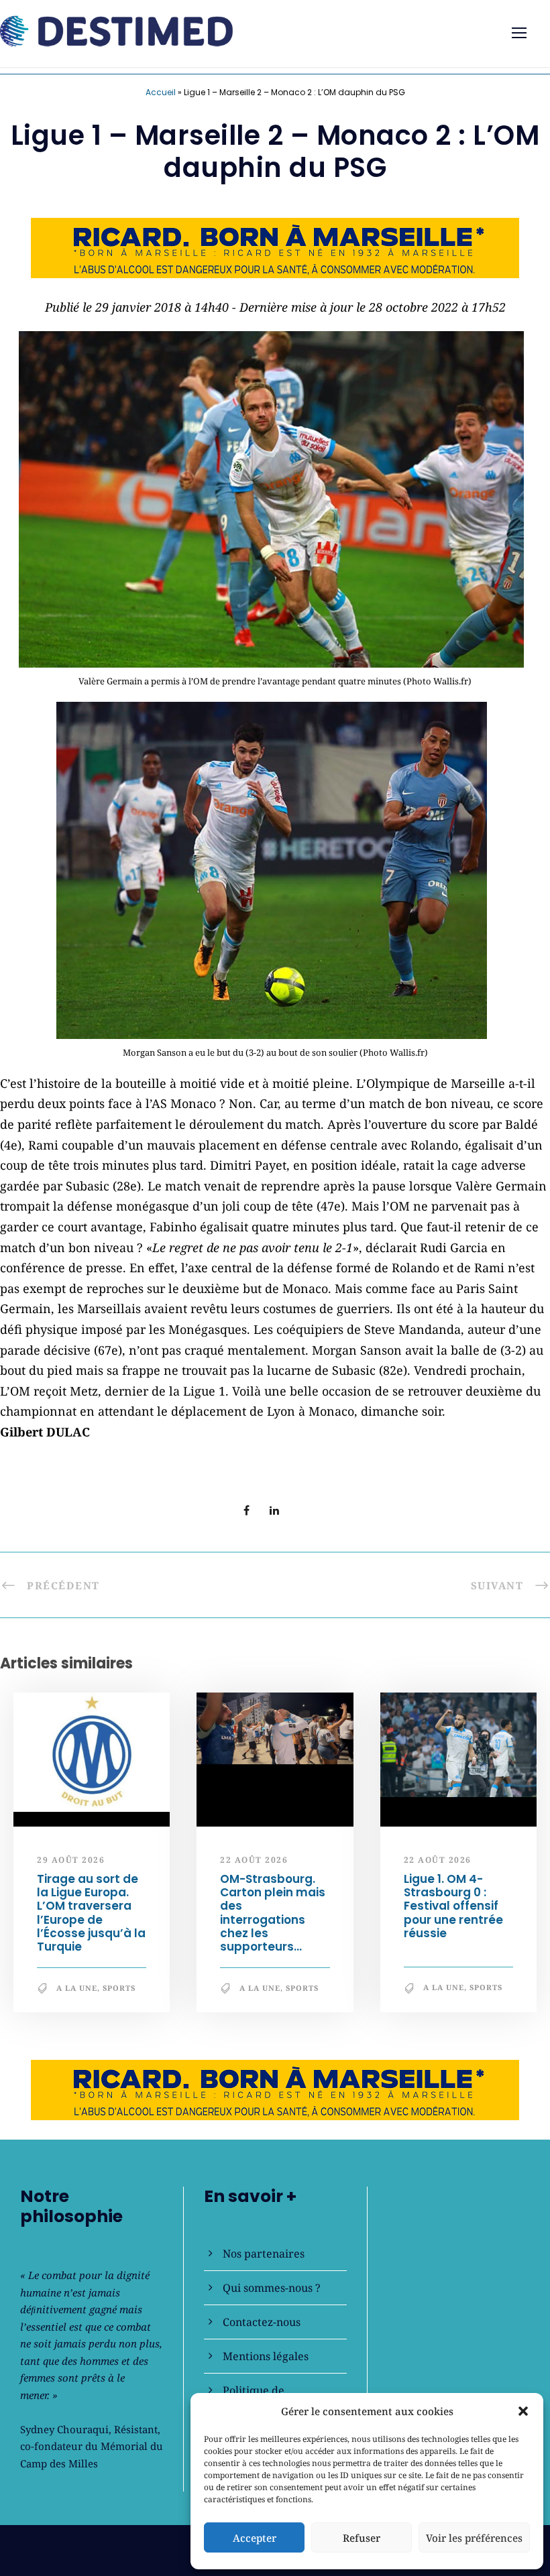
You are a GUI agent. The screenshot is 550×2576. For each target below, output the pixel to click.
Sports (119, 1988)
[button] (523, 2411)
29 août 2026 (71, 1860)
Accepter (255, 2538)
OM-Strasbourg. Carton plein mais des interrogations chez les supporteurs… (273, 1913)
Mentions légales (266, 2356)
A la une (77, 1988)
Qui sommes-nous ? (272, 2288)
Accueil (161, 92)
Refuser (362, 2538)
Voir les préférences (474, 2538)
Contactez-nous (262, 2322)
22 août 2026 (254, 1860)
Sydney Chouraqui (64, 2429)
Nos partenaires (264, 2254)
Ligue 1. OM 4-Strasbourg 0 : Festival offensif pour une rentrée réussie (453, 1906)
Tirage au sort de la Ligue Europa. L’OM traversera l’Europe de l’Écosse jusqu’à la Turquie (91, 1913)
